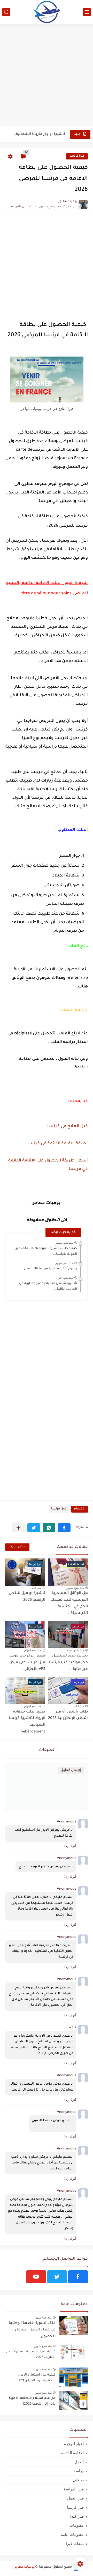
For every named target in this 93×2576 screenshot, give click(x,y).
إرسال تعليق (71, 1770)
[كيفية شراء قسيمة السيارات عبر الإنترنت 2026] (74, 2354)
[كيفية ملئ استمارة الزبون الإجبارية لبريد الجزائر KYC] (74, 2377)
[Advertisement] (47, 76)
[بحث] (6, 12)
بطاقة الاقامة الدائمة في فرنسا (57, 1144)
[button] (64, 1528)
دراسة (79, 2471)
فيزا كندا (77, 2516)
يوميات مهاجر (24, 2567)
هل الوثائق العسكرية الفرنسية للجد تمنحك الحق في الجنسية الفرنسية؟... (69, 1603)
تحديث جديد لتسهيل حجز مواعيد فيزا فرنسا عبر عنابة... (68, 1663)
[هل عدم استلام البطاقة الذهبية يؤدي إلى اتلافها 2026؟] (74, 2401)
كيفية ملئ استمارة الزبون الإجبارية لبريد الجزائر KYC (37, 2378)
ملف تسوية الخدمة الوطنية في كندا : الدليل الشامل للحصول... (32, 2330)
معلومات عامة (72, 2534)
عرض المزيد (17, 1547)
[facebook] (78, 2277)
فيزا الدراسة (74, 2489)
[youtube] (36, 2277)
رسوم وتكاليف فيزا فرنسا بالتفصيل (51, 1269)
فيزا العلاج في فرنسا (68, 1126)
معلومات (77, 2525)
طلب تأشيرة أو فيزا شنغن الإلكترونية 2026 (68, 1715)
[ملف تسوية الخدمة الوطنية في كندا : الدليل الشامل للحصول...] (74, 2325)
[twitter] (57, 2277)
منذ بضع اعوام (64, 1278)
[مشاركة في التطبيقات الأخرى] (18, 1528)
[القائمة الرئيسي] (87, 12)
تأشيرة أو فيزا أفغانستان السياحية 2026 (39, 134)
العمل (79, 2462)
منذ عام (37, 1588)
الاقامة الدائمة (72, 2453)
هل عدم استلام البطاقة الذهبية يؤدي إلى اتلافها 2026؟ (32, 2401)
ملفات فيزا (75, 2543)
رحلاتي (78, 2480)
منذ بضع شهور (64, 1243)
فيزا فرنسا (77, 156)
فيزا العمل (75, 2498)
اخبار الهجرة (74, 2444)
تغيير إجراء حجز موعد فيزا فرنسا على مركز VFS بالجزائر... (27, 1663)
